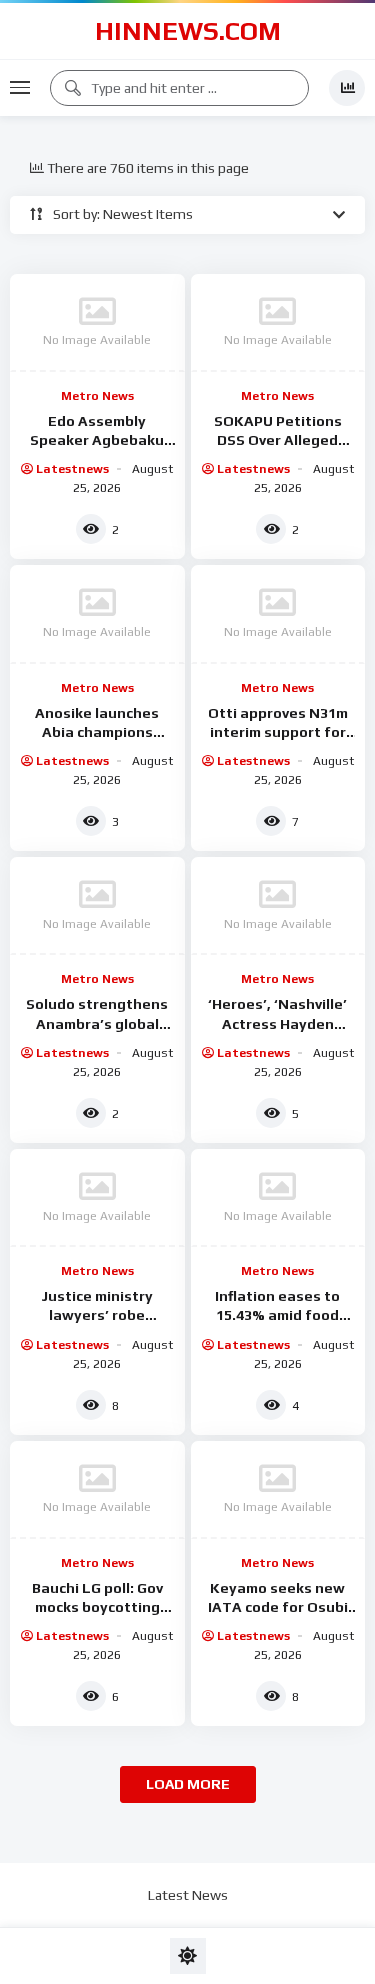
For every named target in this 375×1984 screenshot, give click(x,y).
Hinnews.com (188, 31)
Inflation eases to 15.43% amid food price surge (277, 1315)
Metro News (97, 396)
